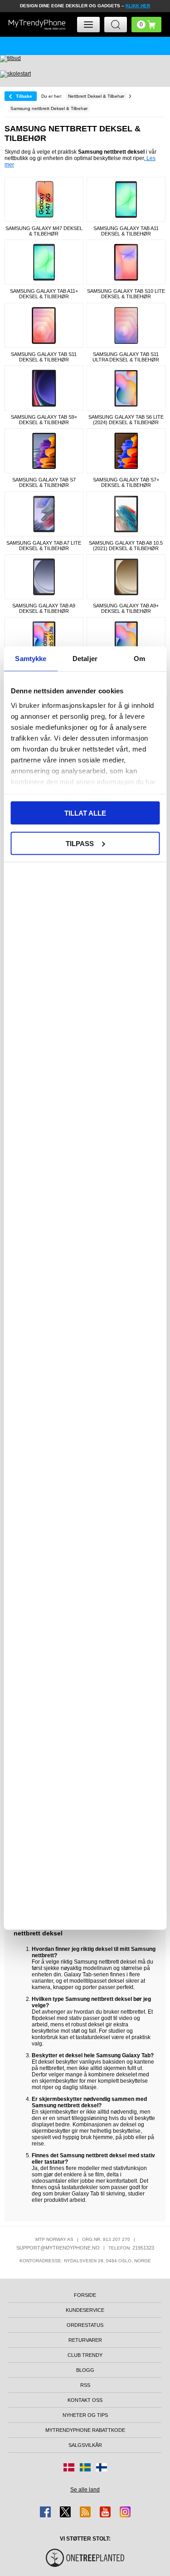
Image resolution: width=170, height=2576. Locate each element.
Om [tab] (139, 659)
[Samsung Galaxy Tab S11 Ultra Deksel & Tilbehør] (126, 325)
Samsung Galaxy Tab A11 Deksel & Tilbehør (126, 231)
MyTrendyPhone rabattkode (85, 2430)
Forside (85, 2295)
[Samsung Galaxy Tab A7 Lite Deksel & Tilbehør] (44, 514)
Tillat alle (85, 813)
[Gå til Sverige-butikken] (85, 2467)
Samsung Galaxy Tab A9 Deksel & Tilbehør (44, 608)
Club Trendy (85, 2355)
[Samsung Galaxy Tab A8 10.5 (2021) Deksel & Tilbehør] (126, 514)
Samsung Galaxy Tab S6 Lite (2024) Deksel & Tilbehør (126, 420)
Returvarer (85, 2340)
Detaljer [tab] (85, 659)
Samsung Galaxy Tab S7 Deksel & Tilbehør (44, 482)
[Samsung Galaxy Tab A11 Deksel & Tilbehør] (126, 199)
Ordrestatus (85, 2325)
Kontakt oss (85, 2400)
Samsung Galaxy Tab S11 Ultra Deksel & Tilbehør (126, 357)
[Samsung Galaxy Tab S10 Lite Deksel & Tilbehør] (126, 262)
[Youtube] (105, 2512)
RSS (85, 2385)
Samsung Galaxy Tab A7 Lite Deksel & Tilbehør (44, 546)
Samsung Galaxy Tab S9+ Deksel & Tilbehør (44, 420)
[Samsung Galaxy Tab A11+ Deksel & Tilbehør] (44, 262)
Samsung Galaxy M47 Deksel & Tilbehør (44, 231)
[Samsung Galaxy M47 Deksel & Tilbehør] (44, 199)
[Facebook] (45, 2512)
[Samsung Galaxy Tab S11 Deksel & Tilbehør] (44, 325)
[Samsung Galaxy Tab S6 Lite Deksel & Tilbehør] (126, 639)
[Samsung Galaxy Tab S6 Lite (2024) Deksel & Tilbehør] (126, 388)
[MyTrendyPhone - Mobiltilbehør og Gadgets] (37, 25)
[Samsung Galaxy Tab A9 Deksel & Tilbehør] (44, 577)
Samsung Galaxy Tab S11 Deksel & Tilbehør (44, 357)
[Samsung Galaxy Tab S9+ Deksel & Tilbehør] (44, 388)
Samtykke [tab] (31, 659)
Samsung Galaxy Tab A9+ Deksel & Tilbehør (126, 608)
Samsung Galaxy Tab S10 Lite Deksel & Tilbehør (126, 294)
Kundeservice (85, 2310)
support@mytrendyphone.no (58, 2248)
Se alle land (85, 2490)
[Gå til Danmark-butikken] (69, 2467)
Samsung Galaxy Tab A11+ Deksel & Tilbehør (44, 294)
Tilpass (80, 843)
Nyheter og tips (85, 2415)
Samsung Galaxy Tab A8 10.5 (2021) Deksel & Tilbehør (126, 546)
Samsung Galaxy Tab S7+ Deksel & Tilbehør (126, 482)
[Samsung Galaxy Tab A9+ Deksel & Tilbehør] (126, 577)
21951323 (143, 2248)
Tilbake (24, 96)
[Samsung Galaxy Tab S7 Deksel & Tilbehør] (44, 451)
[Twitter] (65, 2512)
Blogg (85, 2370)
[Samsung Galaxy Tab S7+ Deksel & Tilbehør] (126, 451)
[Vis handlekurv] (146, 25)
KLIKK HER (138, 6)
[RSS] (85, 2512)
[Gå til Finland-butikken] (102, 2467)
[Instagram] (125, 2512)
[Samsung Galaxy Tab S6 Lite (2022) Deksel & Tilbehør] (44, 639)
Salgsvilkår (85, 2445)
